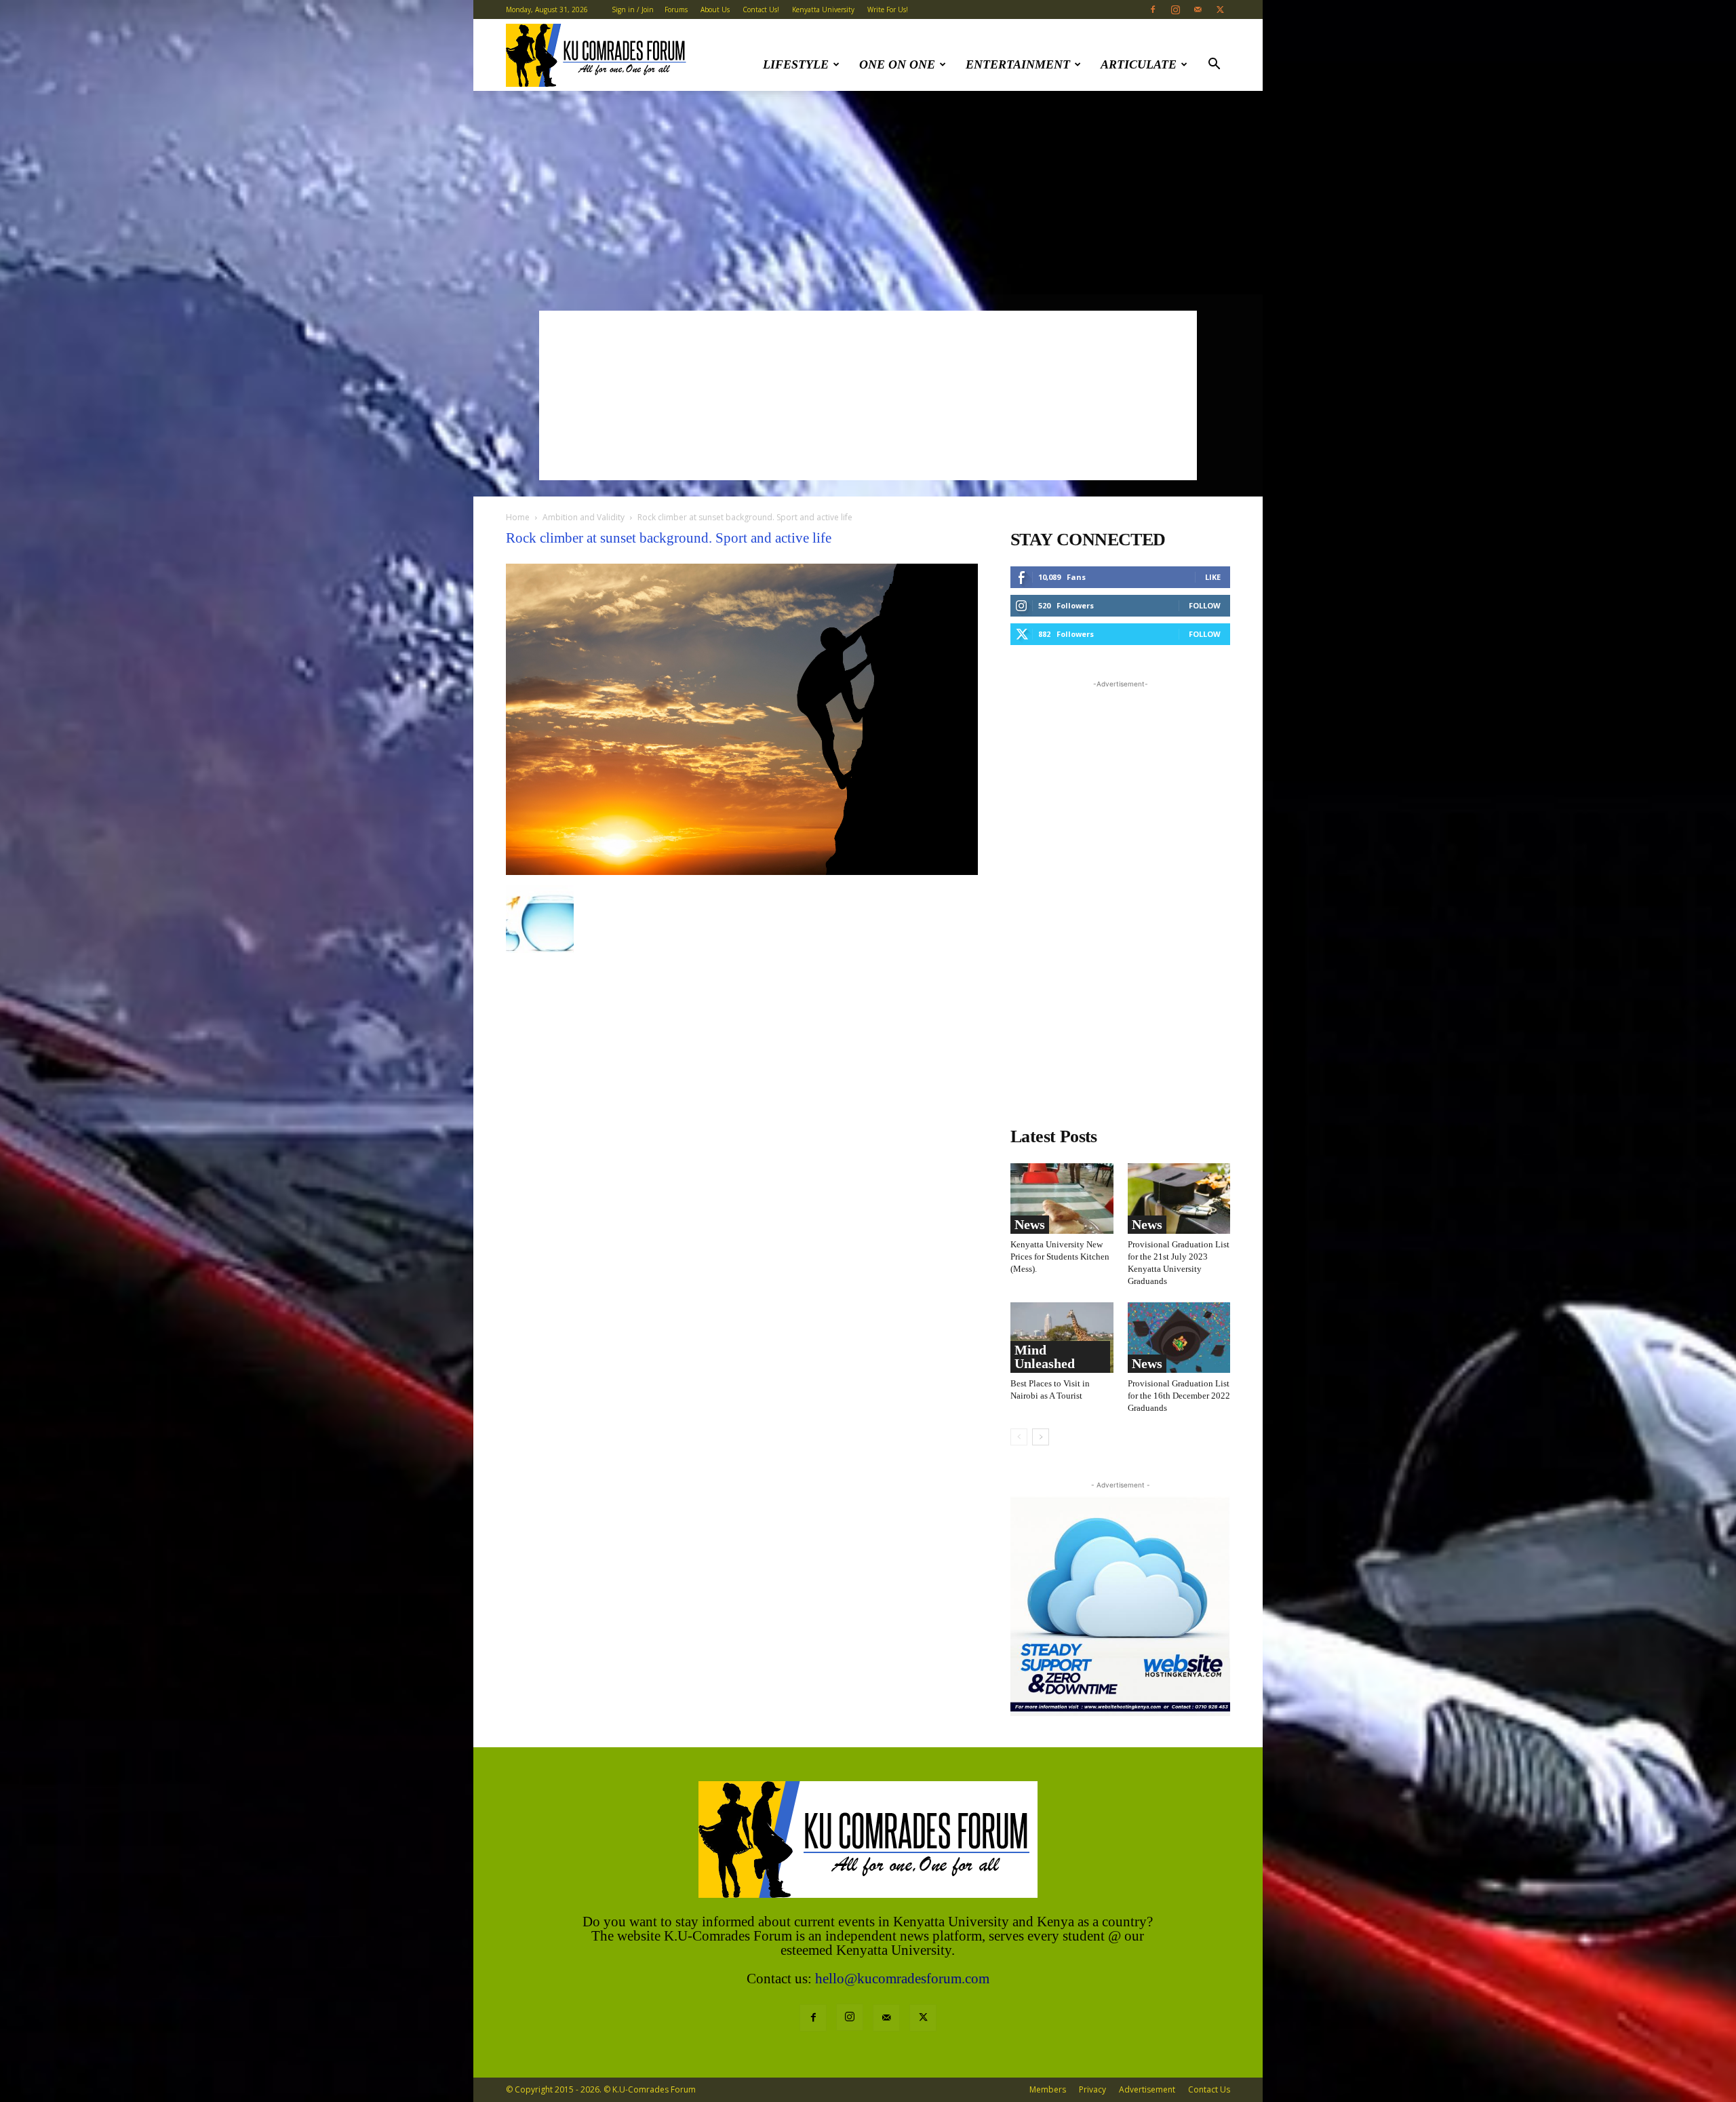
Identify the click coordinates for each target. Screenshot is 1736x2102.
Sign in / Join (633, 9)
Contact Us (1209, 2089)
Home (518, 517)
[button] (1214, 65)
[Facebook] (1153, 9)
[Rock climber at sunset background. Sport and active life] (742, 871)
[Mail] (1198, 9)
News (1030, 1224)
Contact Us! (761, 9)
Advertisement (1147, 2089)
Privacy (1092, 2089)
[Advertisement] (868, 193)
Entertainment (1018, 64)
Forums (676, 9)
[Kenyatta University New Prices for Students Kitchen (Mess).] (1062, 1199)
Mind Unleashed (1045, 1357)
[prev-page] (1019, 1437)
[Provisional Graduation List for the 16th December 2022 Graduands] (1179, 1338)
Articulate (1139, 64)
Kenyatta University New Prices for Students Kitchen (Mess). (1060, 1257)
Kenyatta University (823, 9)
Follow (1205, 605)
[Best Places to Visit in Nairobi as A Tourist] (1062, 1338)
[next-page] (1041, 1437)
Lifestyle (796, 64)
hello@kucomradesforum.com (902, 1979)
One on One (897, 64)
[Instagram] (1175, 9)
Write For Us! (888, 9)
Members (1048, 2089)
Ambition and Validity (584, 517)
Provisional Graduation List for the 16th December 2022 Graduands (1179, 1396)
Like (1213, 577)
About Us (715, 9)
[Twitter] (1220, 9)
